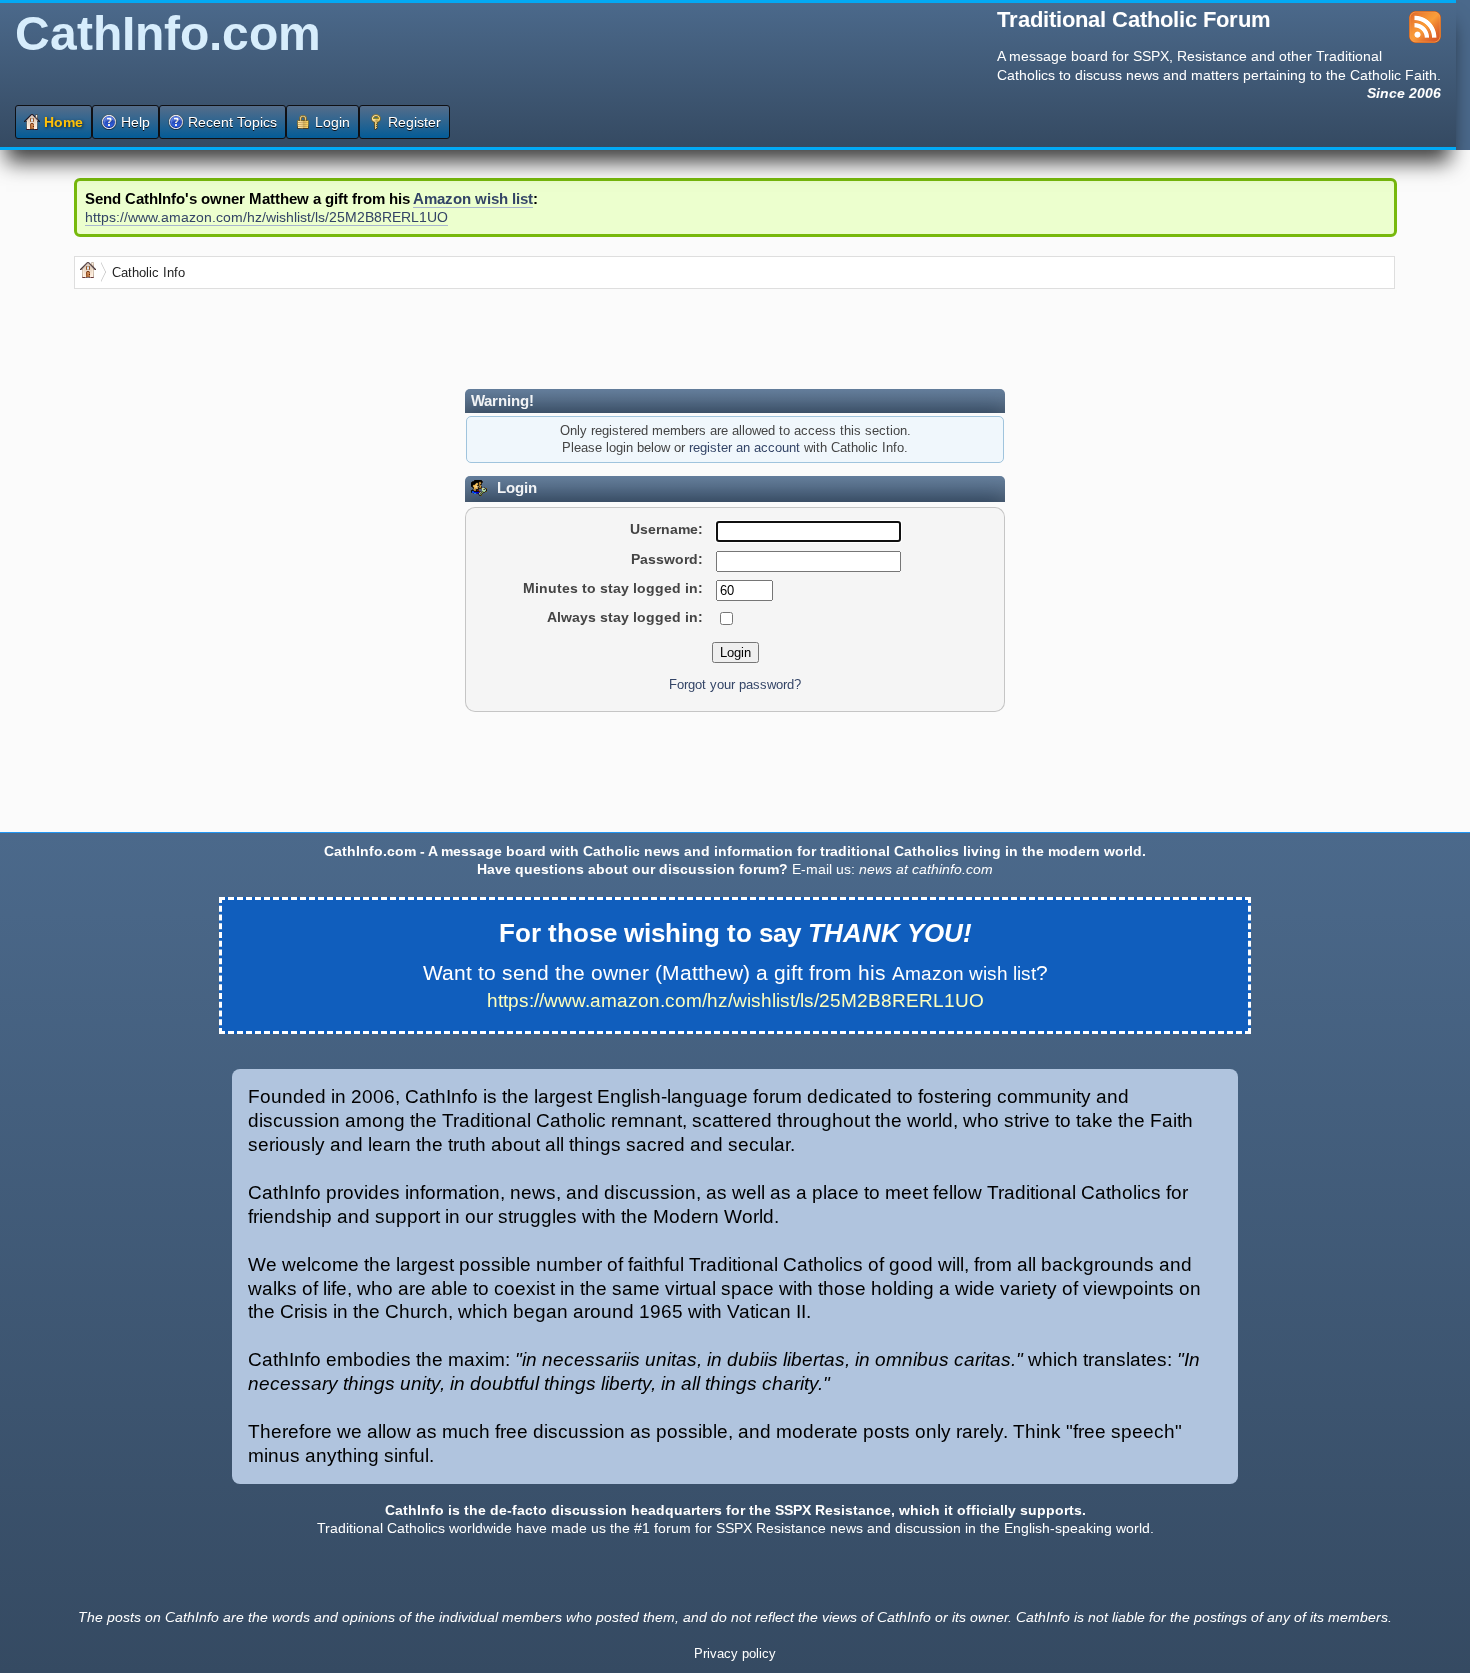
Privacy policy (735, 1654)
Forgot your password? (735, 685)
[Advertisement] (438, 339)
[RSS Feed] (1425, 38)
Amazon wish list (473, 198)
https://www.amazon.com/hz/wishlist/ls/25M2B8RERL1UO (266, 217)
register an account (744, 448)
